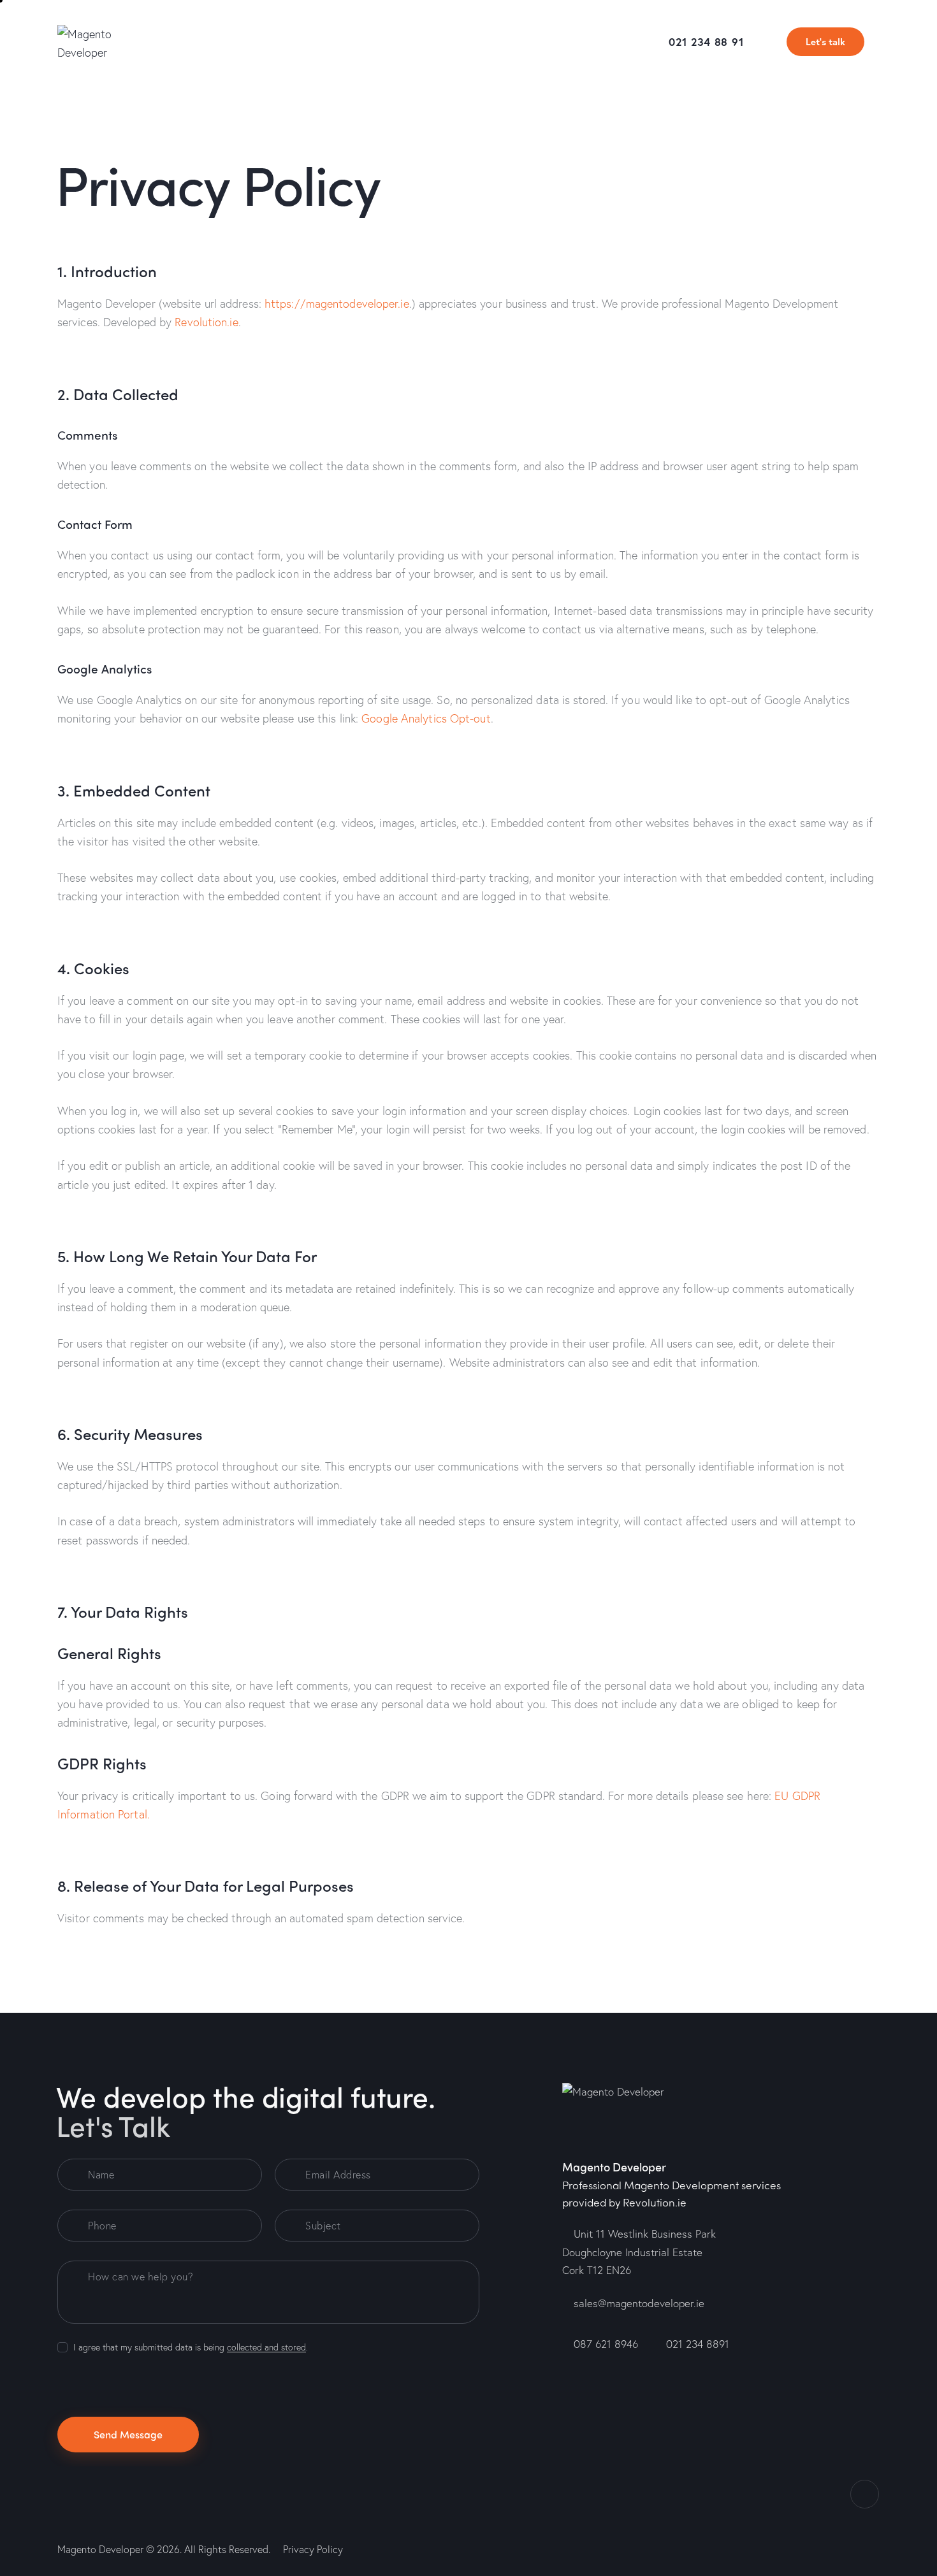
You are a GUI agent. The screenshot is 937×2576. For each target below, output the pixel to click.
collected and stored (266, 2348)
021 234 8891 (698, 2344)
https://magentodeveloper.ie (337, 303)
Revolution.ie (206, 322)
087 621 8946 (606, 2344)
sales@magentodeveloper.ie (639, 2303)
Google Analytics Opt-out (426, 718)
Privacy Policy (313, 2549)
